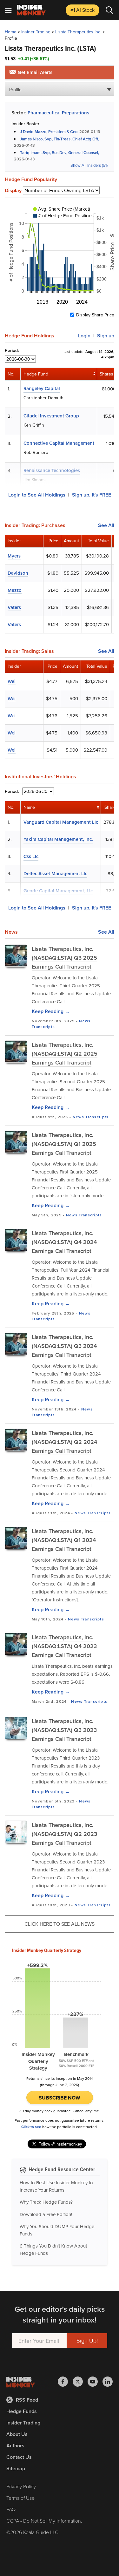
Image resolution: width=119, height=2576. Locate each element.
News (85, 1021)
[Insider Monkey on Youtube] (95, 2382)
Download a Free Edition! (46, 2214)
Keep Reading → (51, 1011)
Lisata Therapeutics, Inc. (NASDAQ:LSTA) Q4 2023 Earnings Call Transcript (64, 1646)
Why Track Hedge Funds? (46, 2202)
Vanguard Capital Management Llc (61, 822)
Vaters (14, 607)
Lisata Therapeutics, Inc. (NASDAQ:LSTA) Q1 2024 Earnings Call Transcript (64, 1540)
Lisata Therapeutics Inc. (78, 32)
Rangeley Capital (42, 388)
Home (11, 32)
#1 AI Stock (83, 10)
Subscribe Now (60, 2098)
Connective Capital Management (59, 443)
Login (84, 336)
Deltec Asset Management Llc (55, 873)
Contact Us (19, 2457)
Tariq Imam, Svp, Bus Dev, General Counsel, (60, 153)
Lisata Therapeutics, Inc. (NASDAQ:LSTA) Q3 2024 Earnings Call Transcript (64, 1346)
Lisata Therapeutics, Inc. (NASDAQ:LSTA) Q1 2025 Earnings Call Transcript (64, 1144)
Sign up (106, 336)
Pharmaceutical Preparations (58, 113)
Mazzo (15, 590)
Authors (15, 2446)
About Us (17, 2434)
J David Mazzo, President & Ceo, (49, 132)
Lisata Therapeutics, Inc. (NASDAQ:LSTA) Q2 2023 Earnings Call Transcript (64, 1834)
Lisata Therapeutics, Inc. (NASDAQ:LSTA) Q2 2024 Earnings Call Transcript (64, 1442)
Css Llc (31, 856)
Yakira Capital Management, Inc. (58, 839)
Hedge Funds (22, 2411)
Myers (14, 556)
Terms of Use (20, 2498)
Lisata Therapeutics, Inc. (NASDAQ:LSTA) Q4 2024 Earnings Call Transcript (64, 1242)
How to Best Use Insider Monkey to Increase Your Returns (56, 2186)
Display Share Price (95, 315)
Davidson (18, 573)
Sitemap (16, 2468)
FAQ (11, 2509)
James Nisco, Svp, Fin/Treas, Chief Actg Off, (59, 139)
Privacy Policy (21, 2486)
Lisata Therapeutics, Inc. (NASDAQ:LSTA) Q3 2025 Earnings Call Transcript (64, 958)
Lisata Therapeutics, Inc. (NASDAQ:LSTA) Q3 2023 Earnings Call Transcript (64, 1730)
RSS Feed (27, 2400)
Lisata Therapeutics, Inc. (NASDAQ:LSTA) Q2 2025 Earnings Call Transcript (65, 1054)
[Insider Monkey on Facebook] (65, 2382)
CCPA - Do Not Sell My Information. (44, 2521)
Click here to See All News (60, 1924)
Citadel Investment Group (51, 416)
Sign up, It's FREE (92, 495)
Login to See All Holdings (37, 495)
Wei (12, 681)
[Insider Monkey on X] (80, 2382)
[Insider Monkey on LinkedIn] (108, 2382)
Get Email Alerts (34, 72)
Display (13, 191)
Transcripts (43, 1027)
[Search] (109, 10)
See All (106, 525)
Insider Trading (36, 32)
